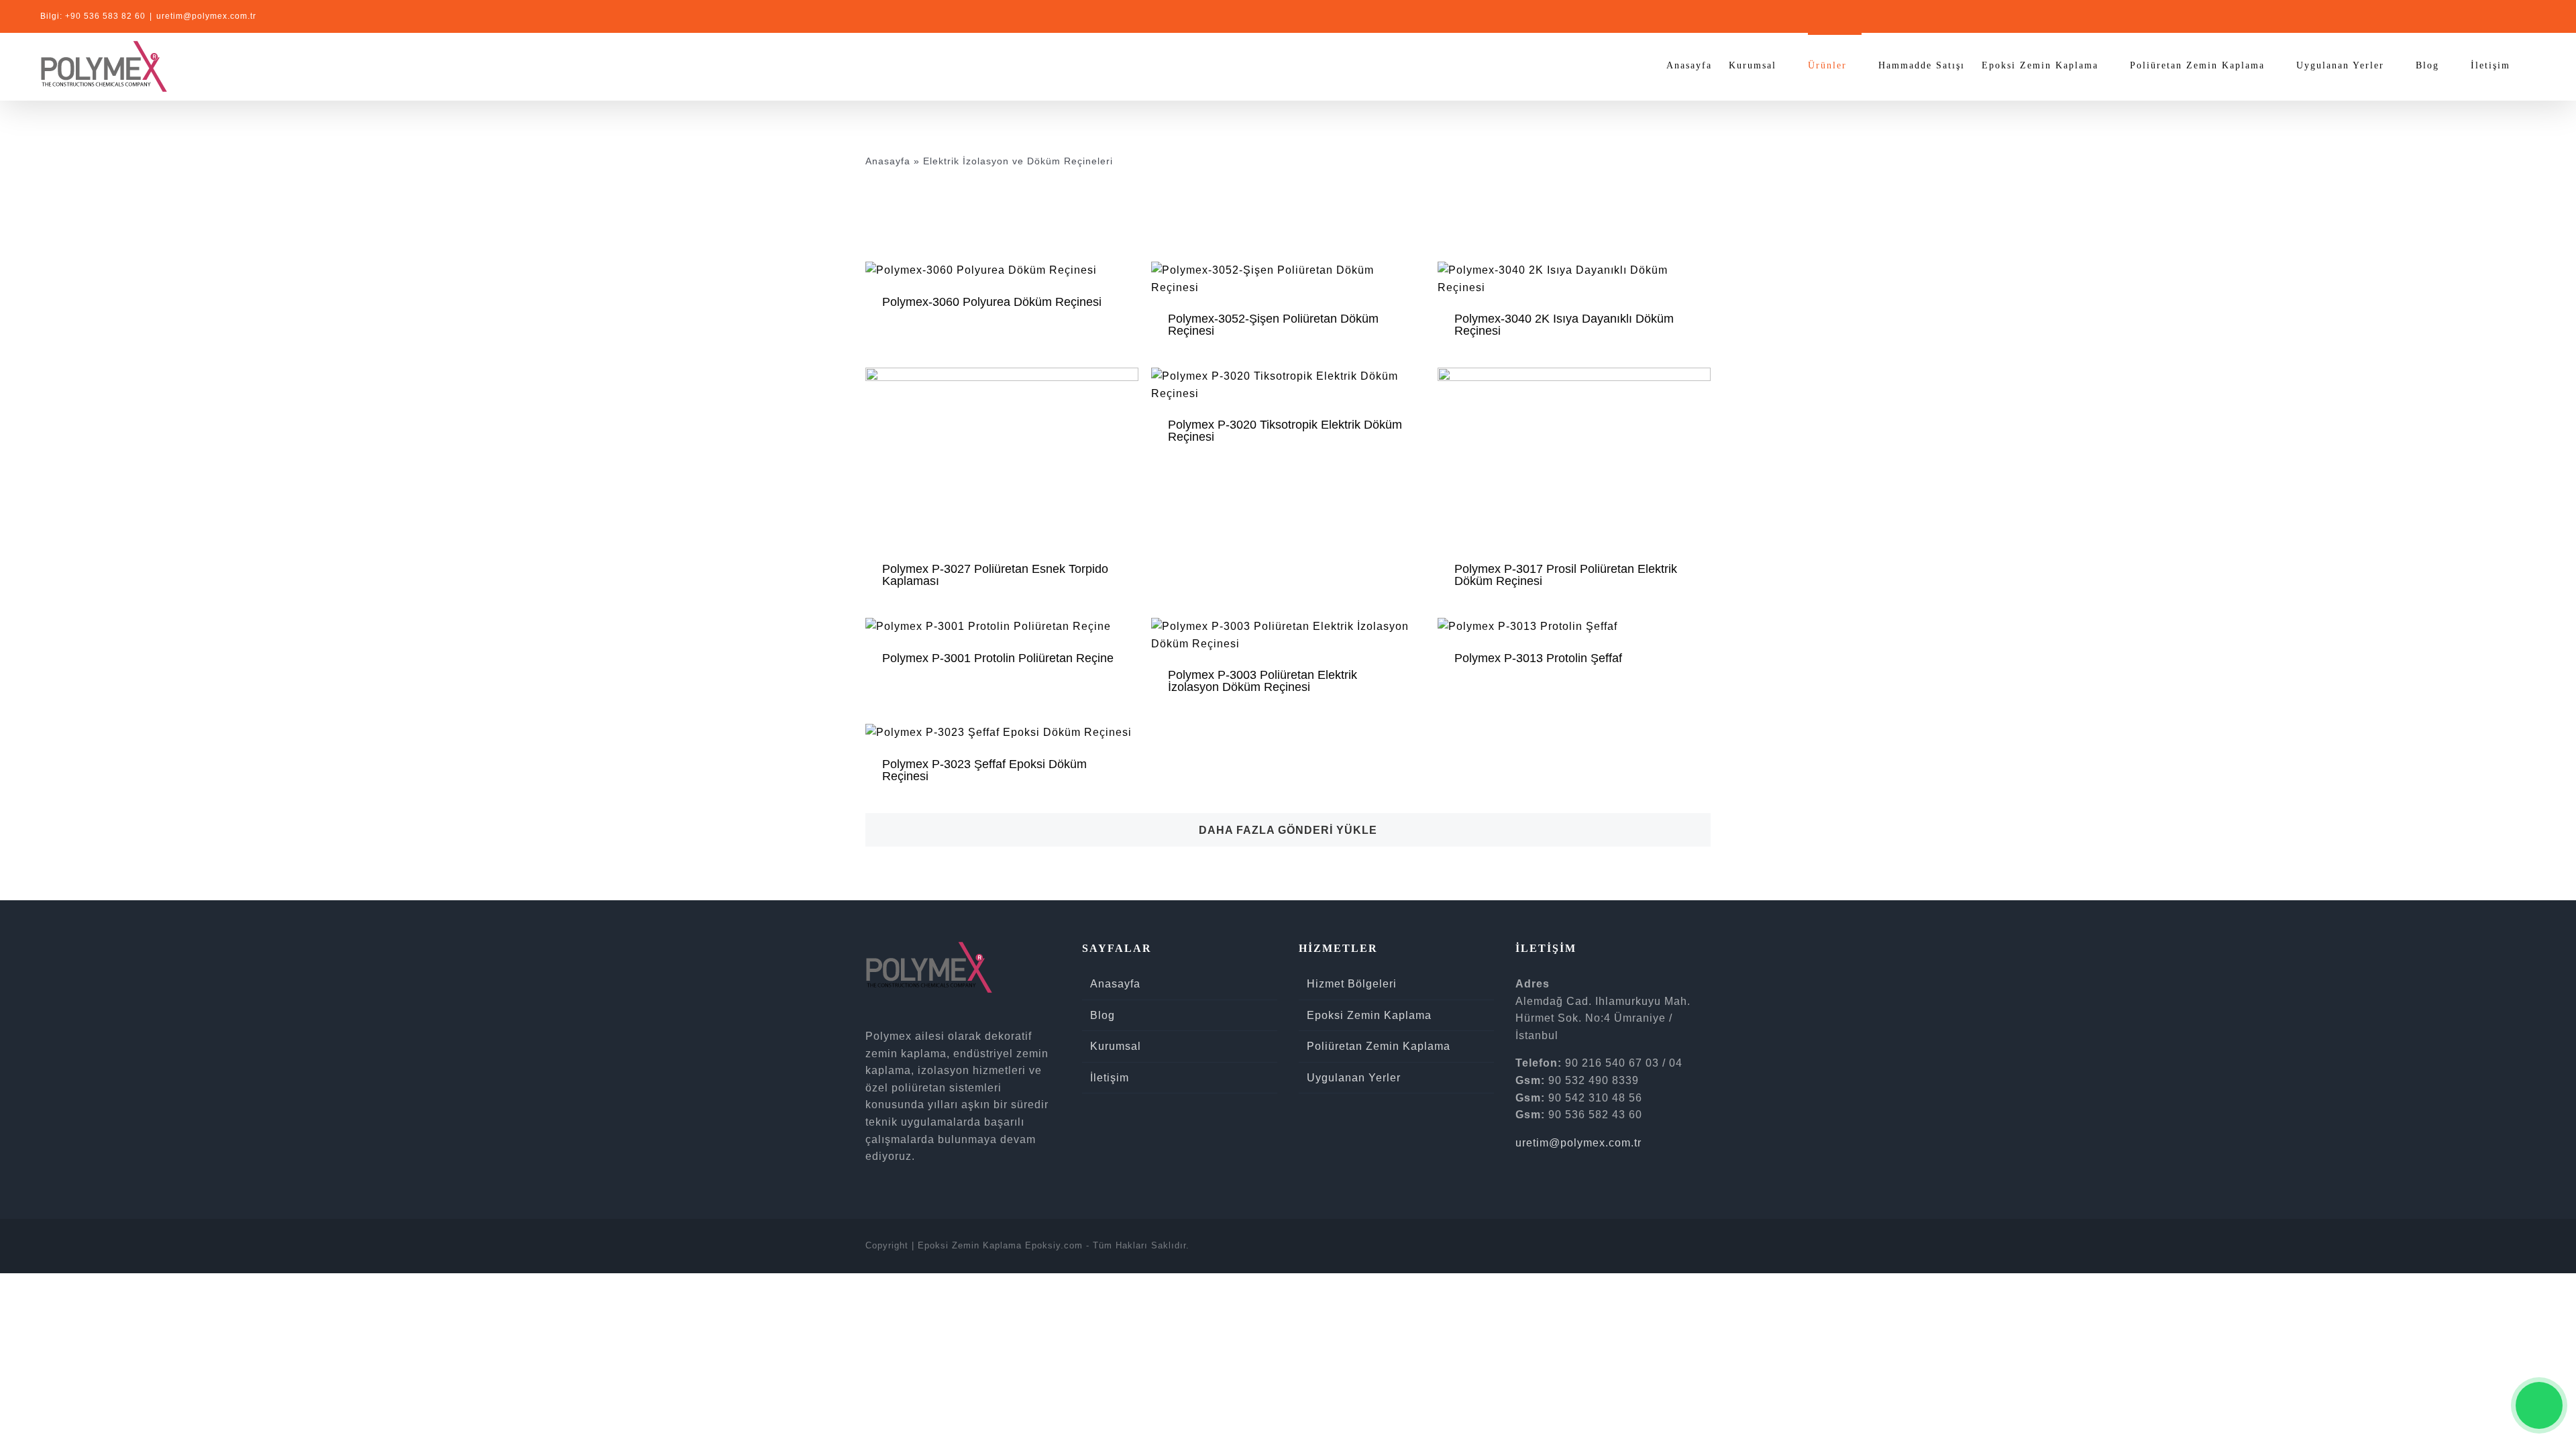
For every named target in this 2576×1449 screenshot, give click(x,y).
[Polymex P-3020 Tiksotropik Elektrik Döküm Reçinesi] (1288, 376)
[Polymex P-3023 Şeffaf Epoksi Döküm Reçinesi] (999, 732)
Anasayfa (888, 161)
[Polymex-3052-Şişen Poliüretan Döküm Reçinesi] (1288, 270)
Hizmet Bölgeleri (1352, 984)
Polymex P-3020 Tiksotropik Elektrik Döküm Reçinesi (1285, 431)
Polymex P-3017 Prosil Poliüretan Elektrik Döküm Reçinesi (1566, 575)
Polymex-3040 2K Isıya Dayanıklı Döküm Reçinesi (1564, 325)
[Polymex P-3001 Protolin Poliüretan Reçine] (988, 626)
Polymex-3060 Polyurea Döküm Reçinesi (992, 302)
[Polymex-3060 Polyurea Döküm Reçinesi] (981, 270)
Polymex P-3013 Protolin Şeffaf (1538, 658)
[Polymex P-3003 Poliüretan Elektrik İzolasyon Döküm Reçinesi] (1288, 626)
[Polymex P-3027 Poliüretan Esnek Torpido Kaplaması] (1002, 376)
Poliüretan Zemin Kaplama (1379, 1046)
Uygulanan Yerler (1354, 1078)
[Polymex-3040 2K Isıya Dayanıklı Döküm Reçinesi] (1574, 270)
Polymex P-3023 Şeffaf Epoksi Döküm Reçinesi (984, 770)
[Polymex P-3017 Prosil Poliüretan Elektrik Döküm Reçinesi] (1574, 376)
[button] (2531, 64)
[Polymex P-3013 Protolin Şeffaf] (1527, 626)
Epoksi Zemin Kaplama (1369, 1015)
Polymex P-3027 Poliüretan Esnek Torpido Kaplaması (995, 575)
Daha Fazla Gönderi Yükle (1288, 830)
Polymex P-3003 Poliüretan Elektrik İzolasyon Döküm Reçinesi (1263, 681)
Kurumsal (1116, 1046)
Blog (1103, 1015)
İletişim (1110, 1078)
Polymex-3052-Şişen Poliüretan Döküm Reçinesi (1273, 325)
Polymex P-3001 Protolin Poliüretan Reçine (998, 658)
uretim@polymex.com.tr (206, 16)
